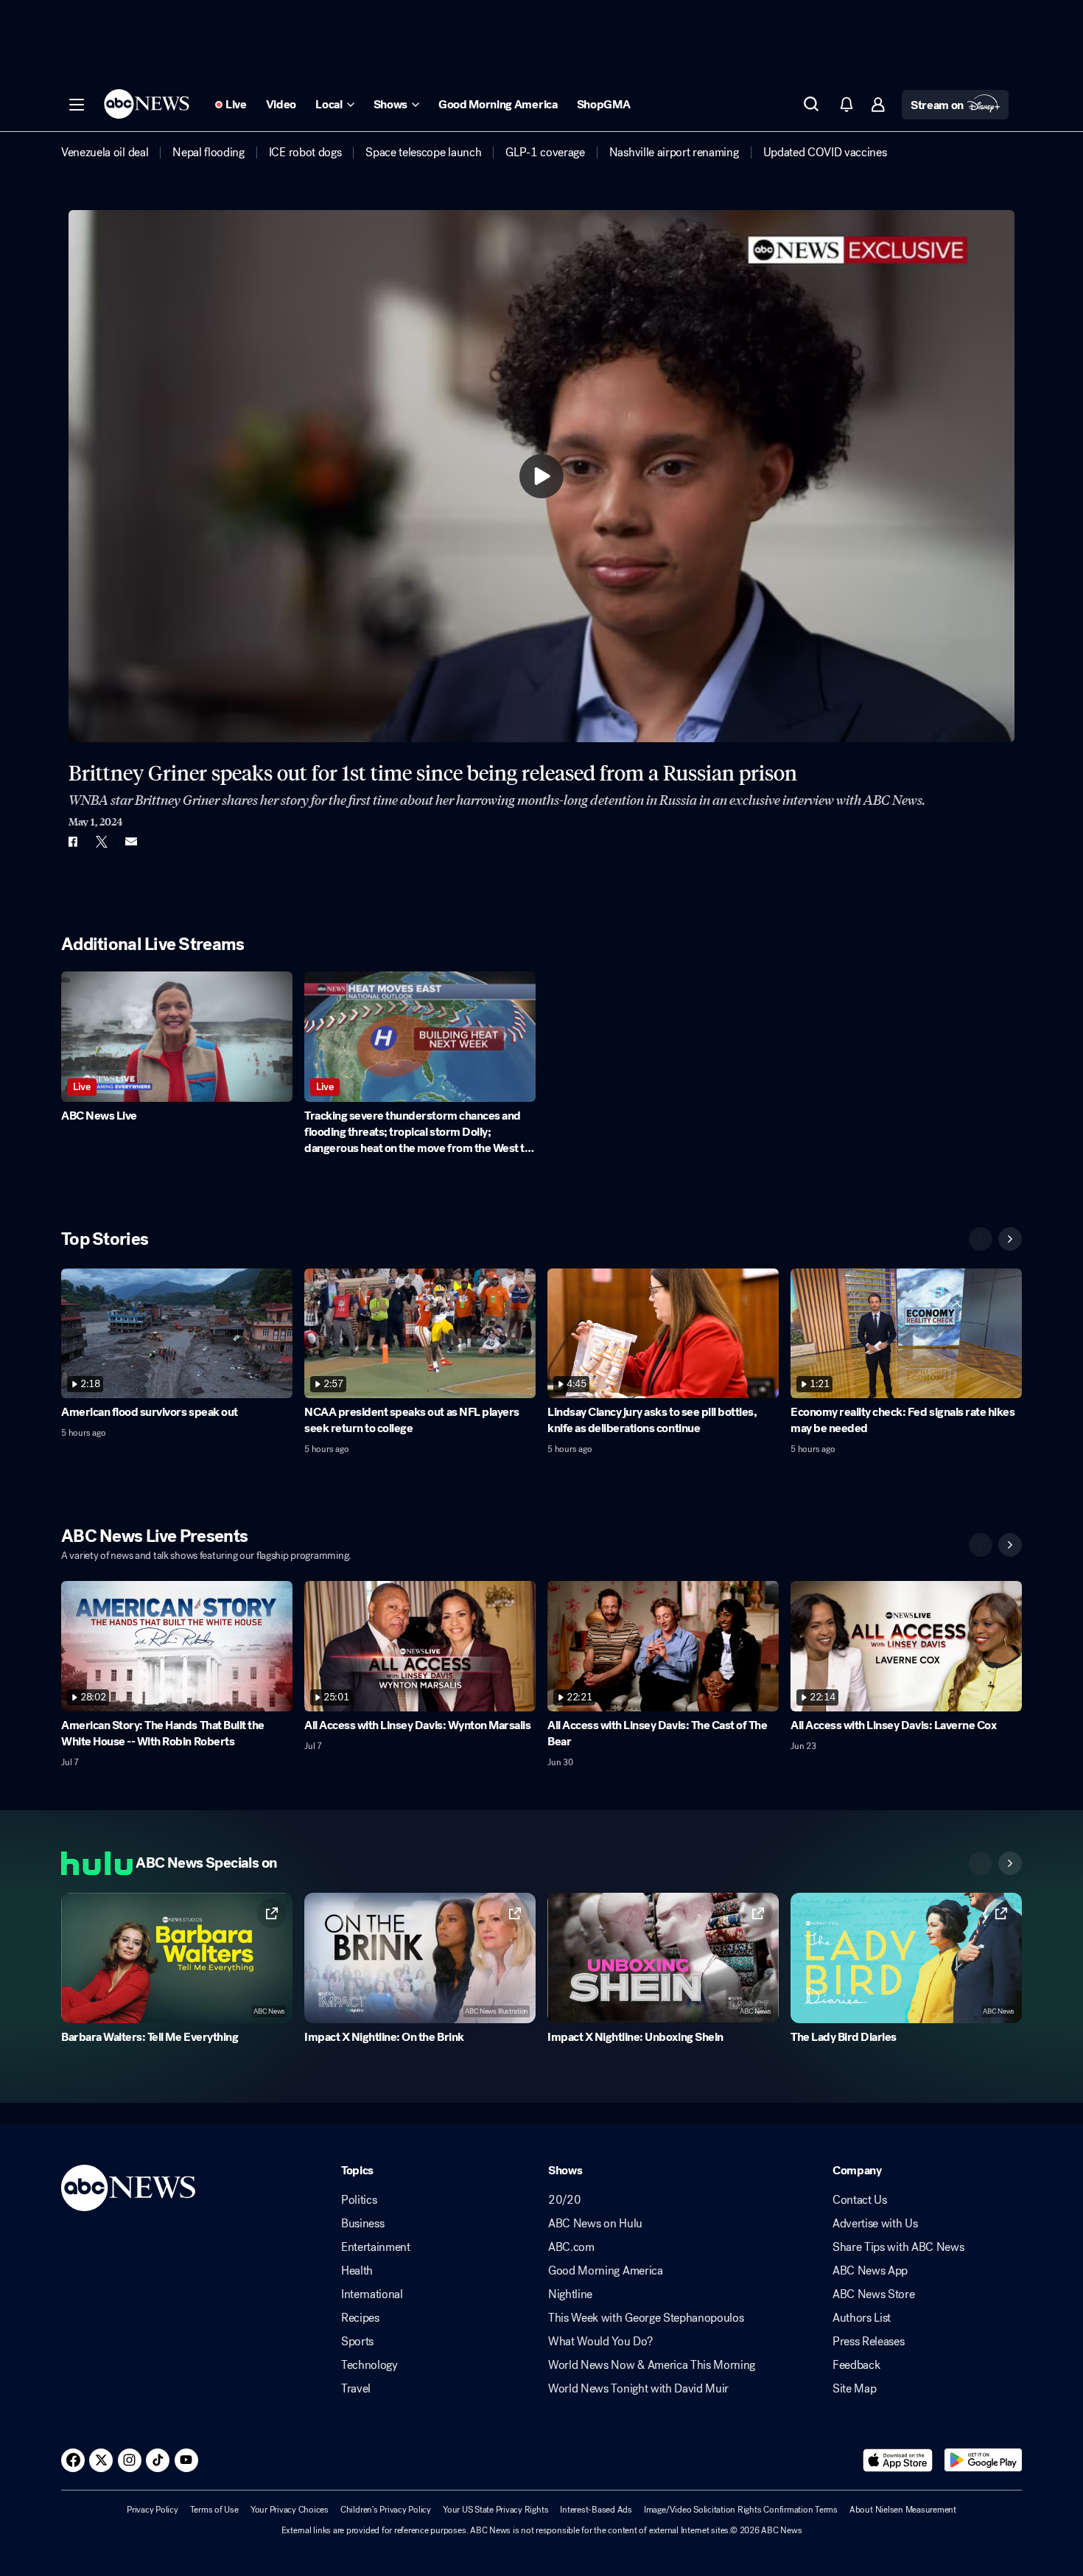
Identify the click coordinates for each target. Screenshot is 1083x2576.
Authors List (862, 2318)
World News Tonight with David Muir (638, 2389)
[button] (77, 105)
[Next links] (1010, 1863)
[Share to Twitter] (102, 842)
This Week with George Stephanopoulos (646, 2318)
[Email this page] (131, 842)
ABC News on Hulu (595, 2224)
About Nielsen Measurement (903, 2510)
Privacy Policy (153, 2510)
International (372, 2294)
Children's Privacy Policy (386, 2510)
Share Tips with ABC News (898, 2247)
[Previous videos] (981, 1239)
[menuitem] (105, 153)
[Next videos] (1010, 1239)
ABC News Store (874, 2294)
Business (362, 2224)
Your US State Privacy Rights (495, 2510)
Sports (357, 2342)
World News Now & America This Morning (652, 2365)
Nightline (570, 2294)
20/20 (564, 2200)
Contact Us (860, 2200)
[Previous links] (981, 1863)
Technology (369, 2365)
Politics (359, 2200)
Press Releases (869, 2342)
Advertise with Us (875, 2224)
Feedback (856, 2365)
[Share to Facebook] (72, 842)
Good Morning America (606, 2271)
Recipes (360, 2318)
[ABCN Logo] (147, 104)
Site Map (854, 2389)
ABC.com (571, 2247)
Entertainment (376, 2247)
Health (357, 2271)
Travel (356, 2389)
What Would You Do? (600, 2342)
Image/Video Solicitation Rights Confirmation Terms (741, 2510)
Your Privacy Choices (290, 2510)
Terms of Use (214, 2510)
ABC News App (870, 2271)
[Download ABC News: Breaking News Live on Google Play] (983, 2460)
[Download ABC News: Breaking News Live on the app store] (898, 2460)
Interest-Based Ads (596, 2510)
